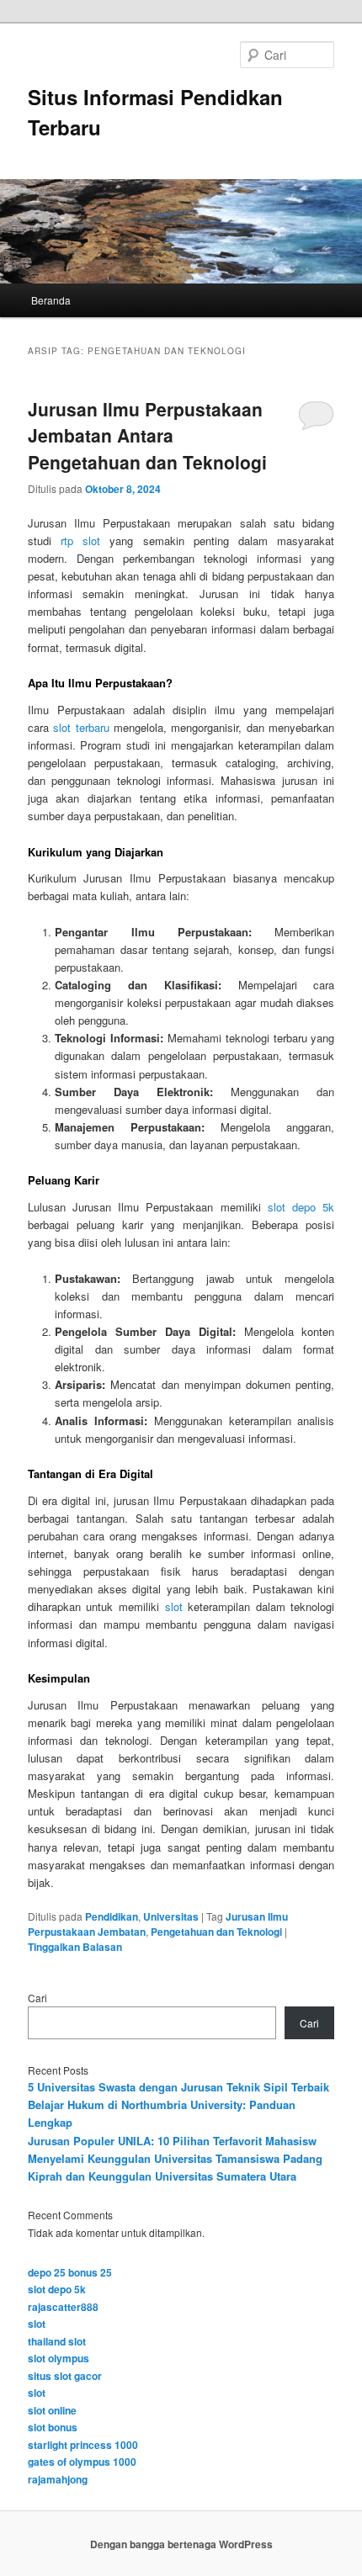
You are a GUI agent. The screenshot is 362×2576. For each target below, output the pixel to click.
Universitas (171, 1916)
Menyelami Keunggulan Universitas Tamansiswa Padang (175, 2158)
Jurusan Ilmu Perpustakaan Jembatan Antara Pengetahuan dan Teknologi (147, 435)
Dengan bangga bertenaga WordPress (181, 2544)
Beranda (51, 300)
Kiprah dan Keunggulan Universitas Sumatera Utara (162, 2176)
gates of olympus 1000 (82, 2462)
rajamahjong (58, 2479)
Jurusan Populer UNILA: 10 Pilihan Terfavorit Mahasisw (172, 2141)
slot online (52, 2410)
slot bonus (53, 2427)
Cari (37, 1998)
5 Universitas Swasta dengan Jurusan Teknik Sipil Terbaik (178, 2087)
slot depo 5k (301, 1207)
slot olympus (59, 2358)
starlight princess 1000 (83, 2445)
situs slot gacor (65, 2376)
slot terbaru (81, 727)
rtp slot (80, 541)
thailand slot (57, 2341)
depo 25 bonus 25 (70, 2272)
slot (174, 1606)
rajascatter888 (63, 2307)
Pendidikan (112, 1916)
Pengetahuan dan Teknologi (216, 1932)
